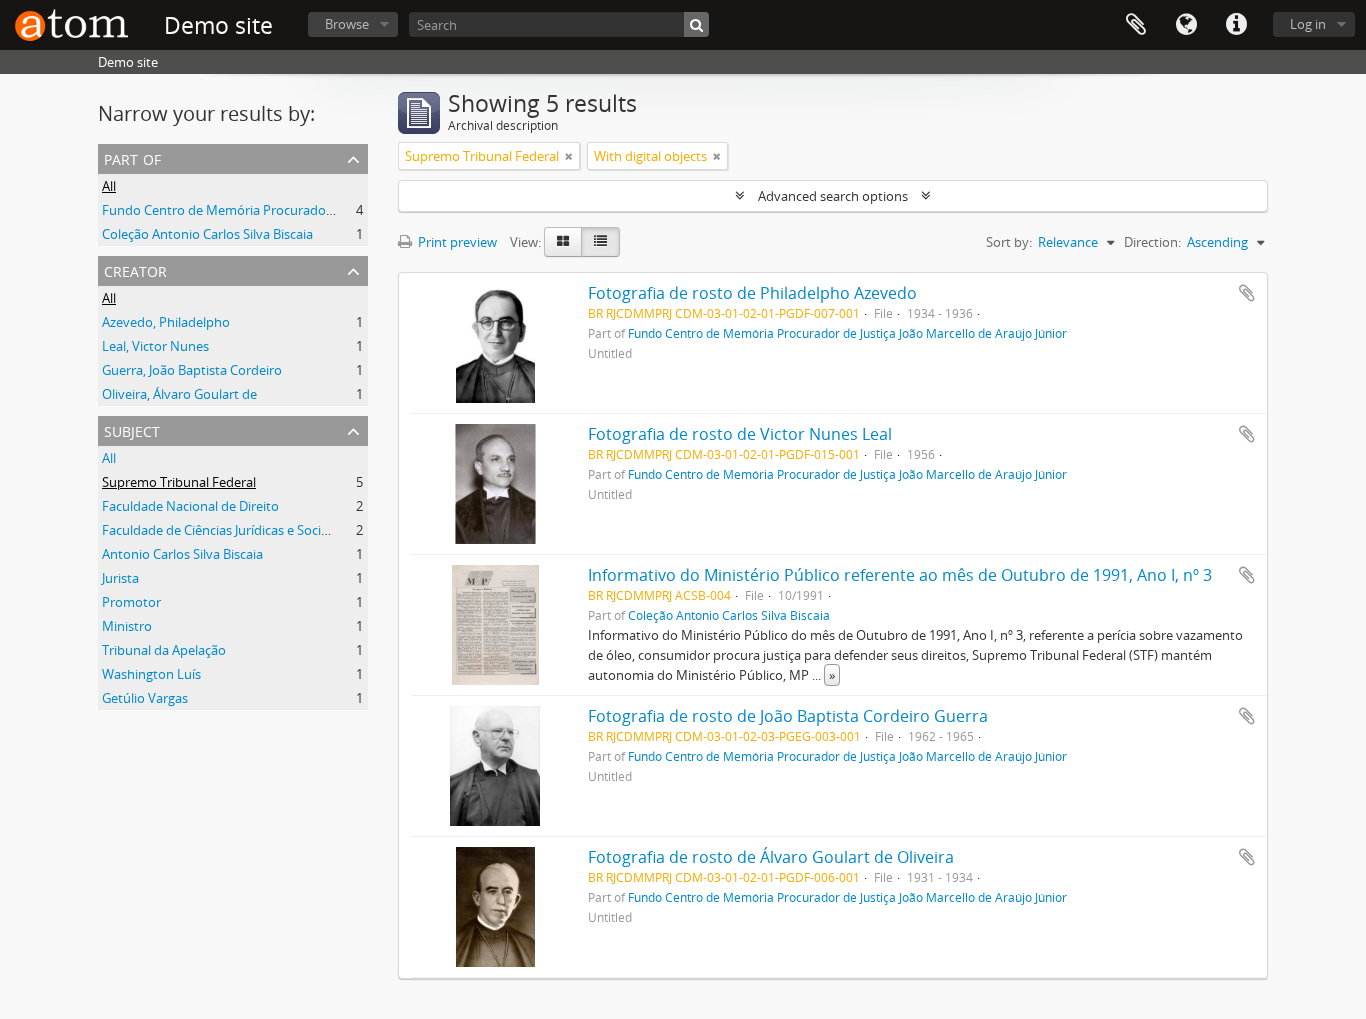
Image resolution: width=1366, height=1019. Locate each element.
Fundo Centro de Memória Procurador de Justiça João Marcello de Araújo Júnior (336, 210)
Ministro (127, 626)
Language (1186, 25)
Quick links (1236, 25)
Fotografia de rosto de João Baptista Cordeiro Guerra (788, 716)
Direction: (1152, 242)
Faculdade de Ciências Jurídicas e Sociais (219, 530)
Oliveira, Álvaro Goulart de (179, 394)
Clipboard (1136, 25)
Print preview (456, 242)
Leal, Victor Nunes (155, 346)
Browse (347, 24)
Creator (135, 269)
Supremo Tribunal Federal (179, 482)
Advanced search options (833, 196)
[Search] (696, 24)
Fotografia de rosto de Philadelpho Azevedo (752, 293)
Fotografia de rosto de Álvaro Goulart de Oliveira (771, 857)
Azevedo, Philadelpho (166, 322)
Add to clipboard (1247, 293)
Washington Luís (151, 674)
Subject (132, 429)
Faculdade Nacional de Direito (190, 506)
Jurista (120, 578)
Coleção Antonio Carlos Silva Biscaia (207, 234)
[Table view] (600, 242)
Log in (1308, 24)
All (109, 186)
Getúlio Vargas (145, 698)
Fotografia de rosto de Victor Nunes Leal (740, 434)
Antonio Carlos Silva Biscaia (182, 554)
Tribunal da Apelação (164, 650)
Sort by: (1009, 242)
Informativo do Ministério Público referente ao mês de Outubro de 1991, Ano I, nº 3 (900, 575)
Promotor (131, 602)
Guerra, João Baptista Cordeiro (192, 370)
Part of (132, 157)
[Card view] (563, 242)
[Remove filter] (569, 156)
